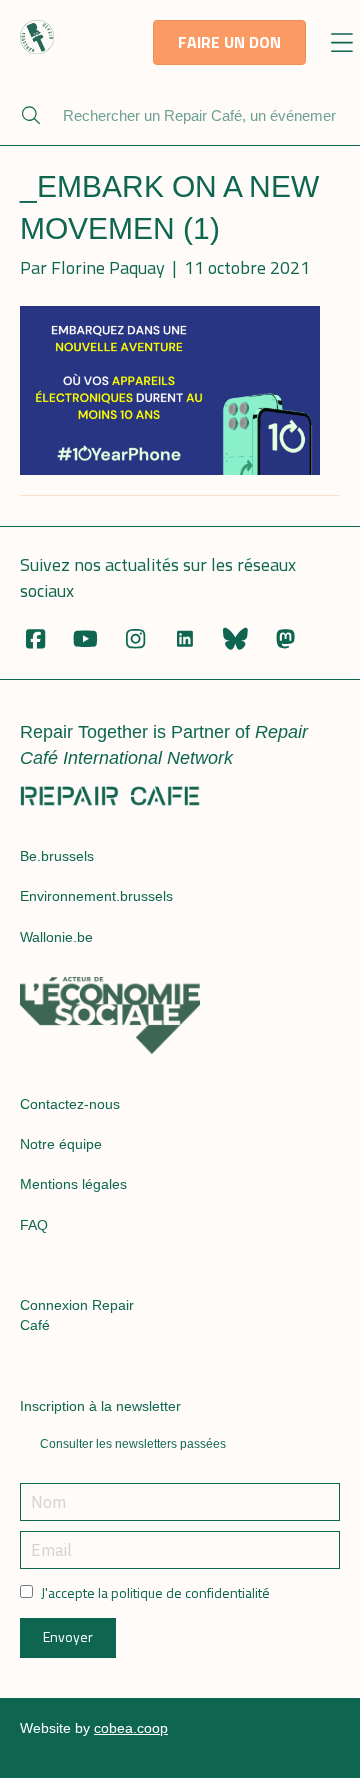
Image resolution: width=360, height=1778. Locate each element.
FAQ (34, 1225)
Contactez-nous (70, 1104)
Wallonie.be (56, 937)
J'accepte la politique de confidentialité (155, 1593)
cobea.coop (131, 1728)
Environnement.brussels (96, 896)
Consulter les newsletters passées (133, 1444)
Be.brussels (57, 856)
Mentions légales (73, 1184)
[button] (341, 44)
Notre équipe (61, 1144)
